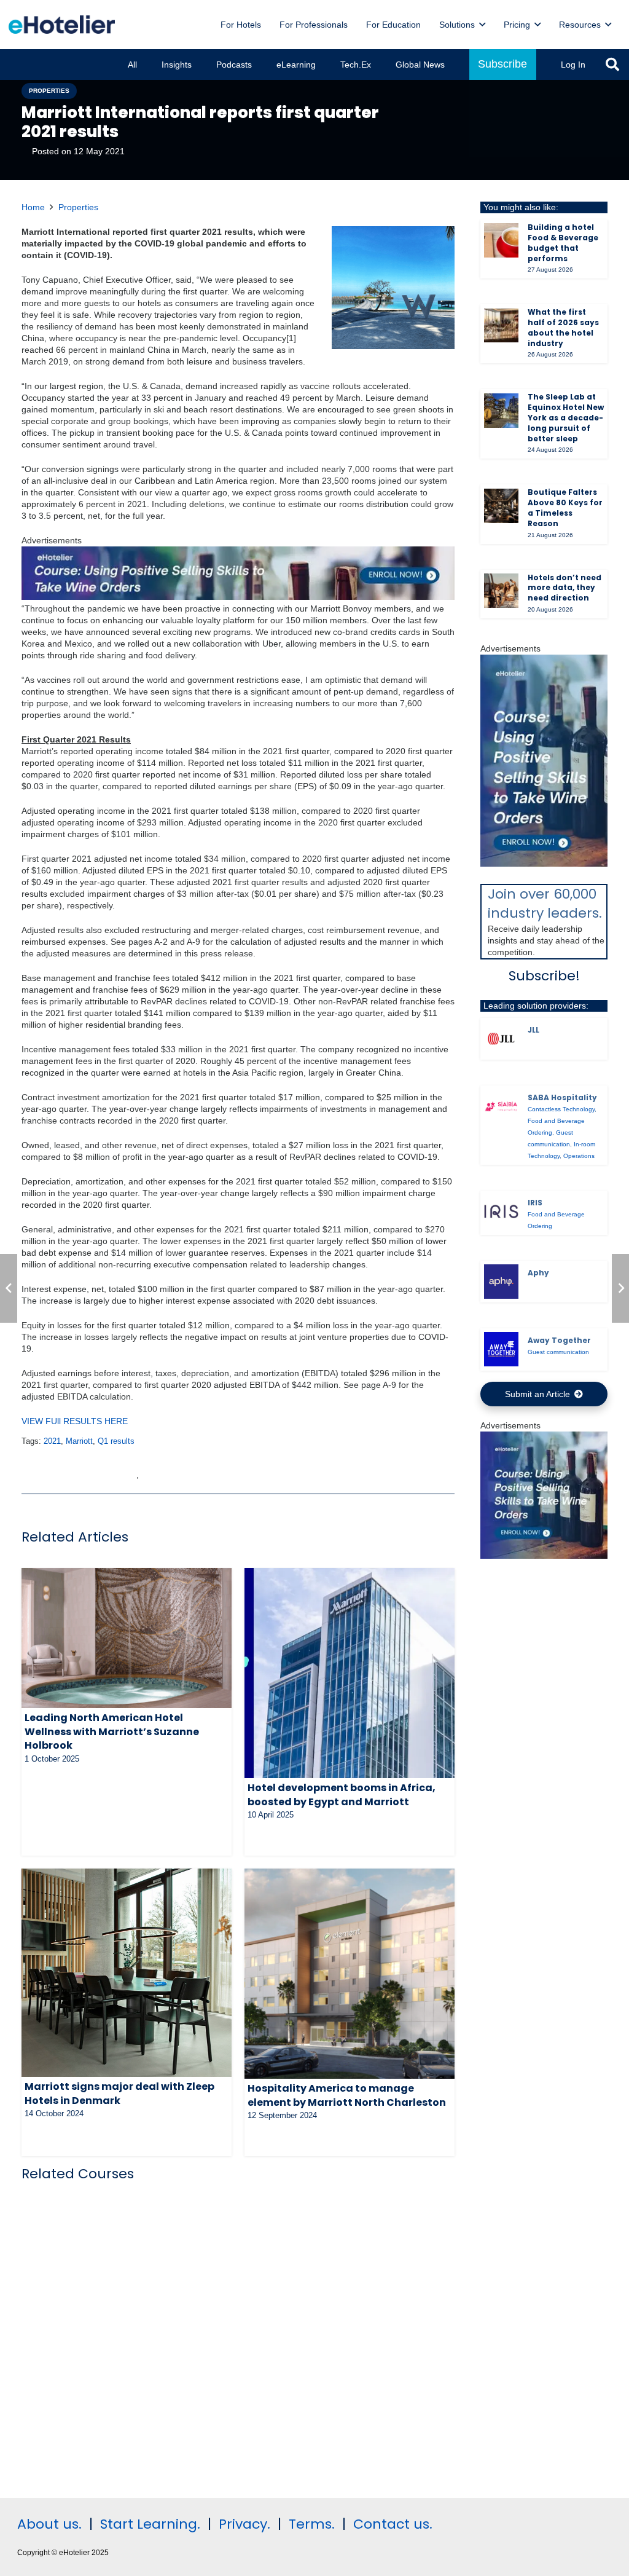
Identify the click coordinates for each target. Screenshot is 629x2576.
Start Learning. (148, 2524)
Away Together (559, 1340)
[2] (544, 1556)
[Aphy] (501, 1282)
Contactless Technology (561, 1109)
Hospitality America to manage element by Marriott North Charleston (347, 2095)
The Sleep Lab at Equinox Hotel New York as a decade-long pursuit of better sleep (566, 417)
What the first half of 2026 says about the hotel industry (563, 327)
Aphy (538, 1273)
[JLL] (501, 1039)
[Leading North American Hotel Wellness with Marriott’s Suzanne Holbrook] (127, 1638)
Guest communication (558, 1352)
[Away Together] (501, 1349)
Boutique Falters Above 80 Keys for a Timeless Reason (565, 507)
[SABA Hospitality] (501, 1106)
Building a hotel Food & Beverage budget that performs (563, 242)
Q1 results (116, 1441)
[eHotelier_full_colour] (62, 25)
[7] (544, 864)
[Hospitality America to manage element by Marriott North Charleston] (350, 1974)
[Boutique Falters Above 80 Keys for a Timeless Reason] (501, 506)
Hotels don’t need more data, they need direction (565, 588)
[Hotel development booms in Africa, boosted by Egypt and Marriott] (350, 1673)
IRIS (535, 1203)
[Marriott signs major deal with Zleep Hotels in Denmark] (127, 1973)
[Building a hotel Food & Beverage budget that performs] (501, 240)
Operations (579, 1156)
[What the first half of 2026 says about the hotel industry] (501, 326)
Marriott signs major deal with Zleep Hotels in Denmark (119, 2093)
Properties (78, 207)
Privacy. (244, 2524)
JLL (533, 1030)
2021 (52, 1441)
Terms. (312, 2524)
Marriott (79, 1441)
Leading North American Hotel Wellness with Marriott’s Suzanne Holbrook (112, 1731)
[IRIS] (501, 1211)
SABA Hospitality (562, 1097)
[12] (238, 597)
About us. (49, 2524)
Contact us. (393, 2524)
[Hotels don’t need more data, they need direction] (501, 591)
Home (33, 207)
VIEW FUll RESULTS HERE (75, 1421)
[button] (482, 25)
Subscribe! (544, 976)
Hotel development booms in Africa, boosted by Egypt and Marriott (342, 1794)
